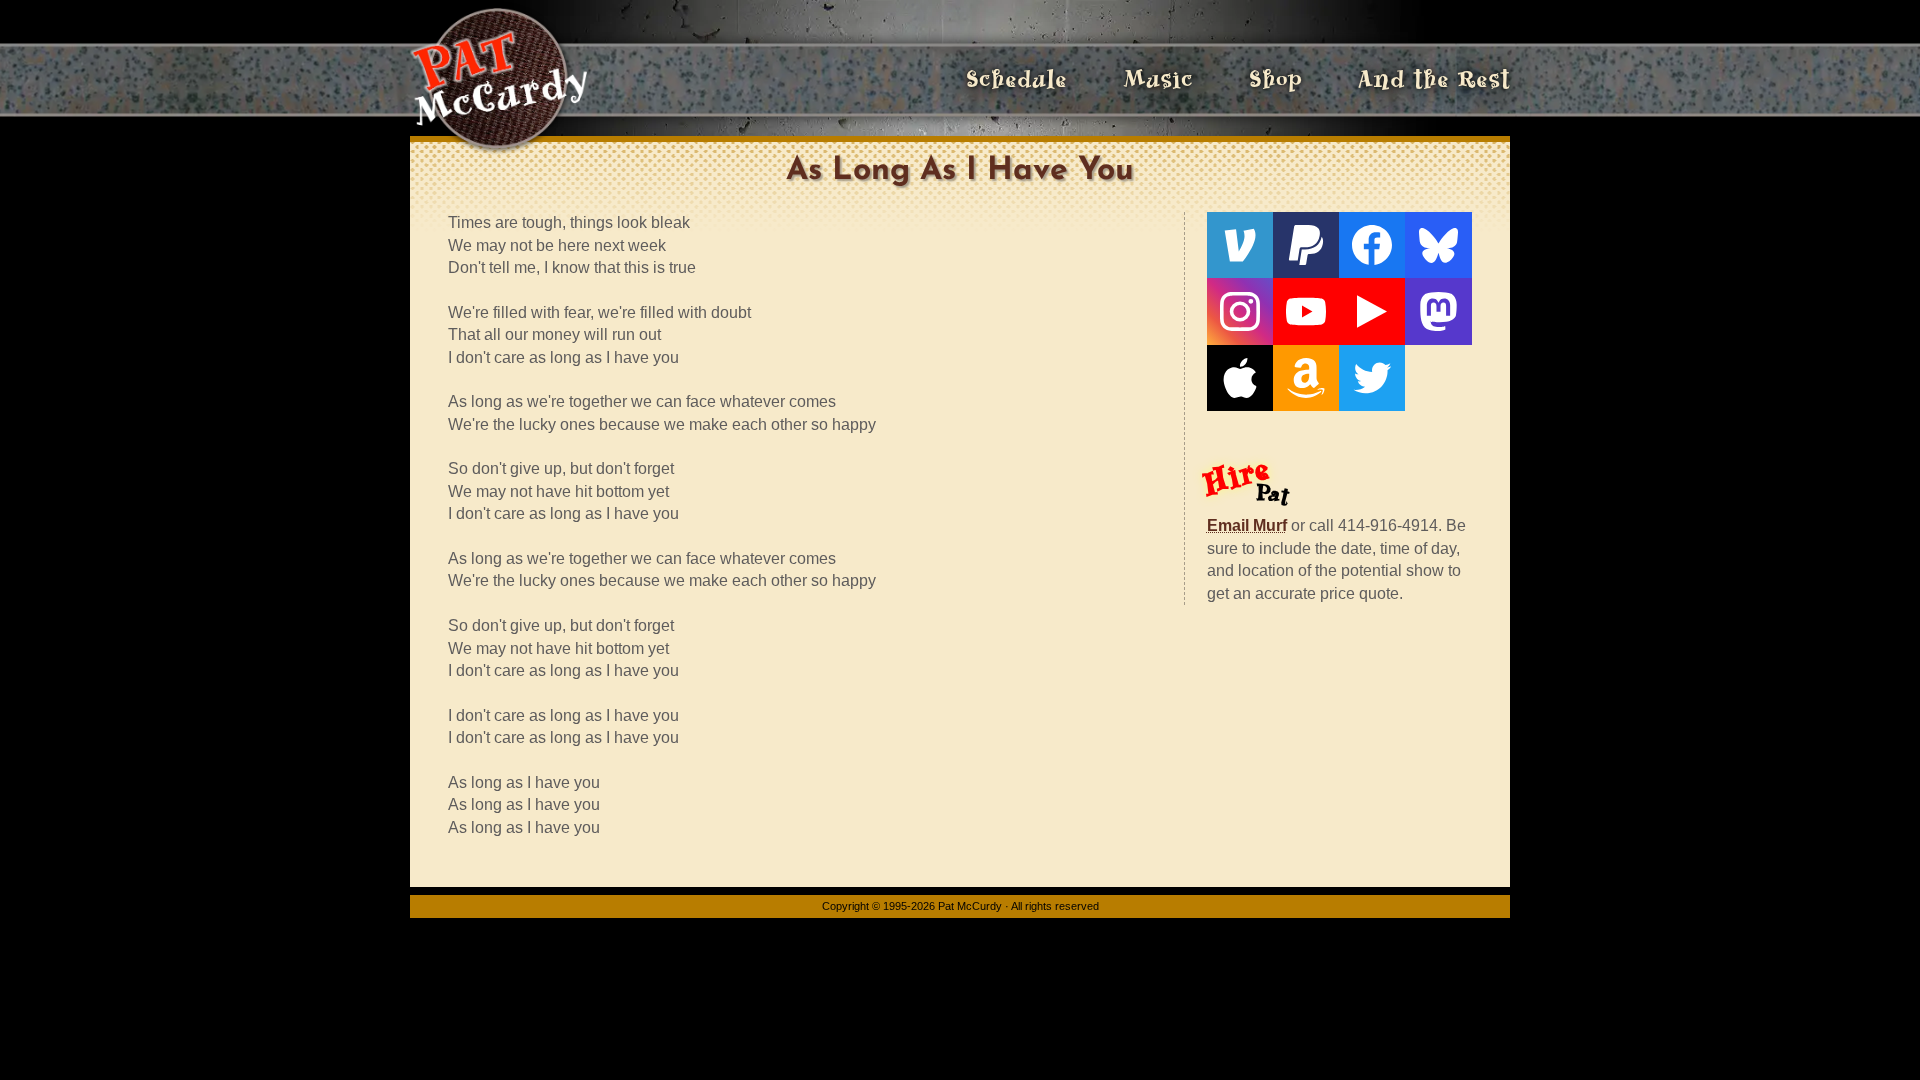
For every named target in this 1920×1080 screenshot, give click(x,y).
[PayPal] (1306, 245)
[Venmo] (1240, 245)
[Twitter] (1372, 378)
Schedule (1016, 79)
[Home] (498, 80)
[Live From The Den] (1372, 311)
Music (1158, 79)
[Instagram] (1240, 311)
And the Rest (1434, 79)
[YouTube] (1306, 311)
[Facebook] (1372, 245)
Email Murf (1247, 525)
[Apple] (1240, 378)
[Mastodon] (1438, 311)
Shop (1275, 79)
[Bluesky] (1438, 245)
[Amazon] (1306, 378)
